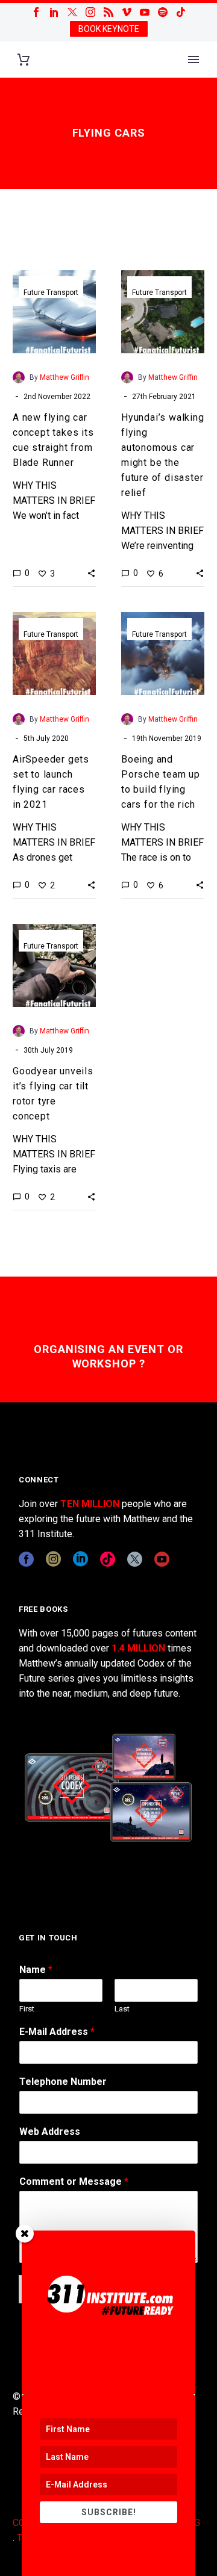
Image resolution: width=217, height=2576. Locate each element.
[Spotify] (163, 12)
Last (122, 2009)
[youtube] (162, 1559)
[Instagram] (90, 12)
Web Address (50, 2132)
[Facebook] (36, 12)
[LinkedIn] (54, 12)
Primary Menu (193, 60)
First (27, 2009)
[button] (91, 573)
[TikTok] (181, 12)
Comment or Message (74, 2181)
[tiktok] (108, 1559)
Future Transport (51, 293)
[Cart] (24, 60)
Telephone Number (63, 2082)
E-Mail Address (57, 2032)
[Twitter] (72, 12)
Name (36, 1970)
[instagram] (53, 1559)
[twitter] (135, 1559)
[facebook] (26, 1559)
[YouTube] (145, 12)
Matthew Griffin (64, 377)
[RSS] (108, 12)
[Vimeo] (127, 12)
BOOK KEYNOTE (109, 29)
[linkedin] (80, 1559)
